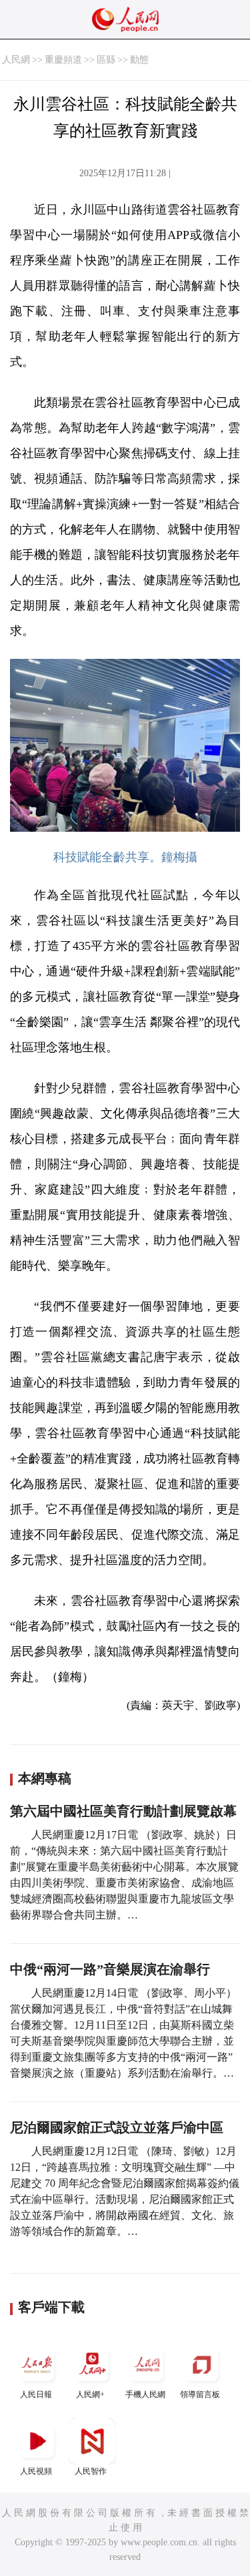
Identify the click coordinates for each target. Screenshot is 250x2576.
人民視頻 (36, 2471)
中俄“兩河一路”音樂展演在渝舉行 (110, 1969)
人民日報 (36, 2394)
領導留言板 (200, 2394)
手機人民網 (145, 2394)
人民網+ (90, 2394)
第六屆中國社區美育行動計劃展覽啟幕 (123, 1811)
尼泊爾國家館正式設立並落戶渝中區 (117, 2127)
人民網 (16, 60)
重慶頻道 (63, 60)
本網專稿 (45, 1778)
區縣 (106, 60)
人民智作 (91, 2471)
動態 (139, 60)
